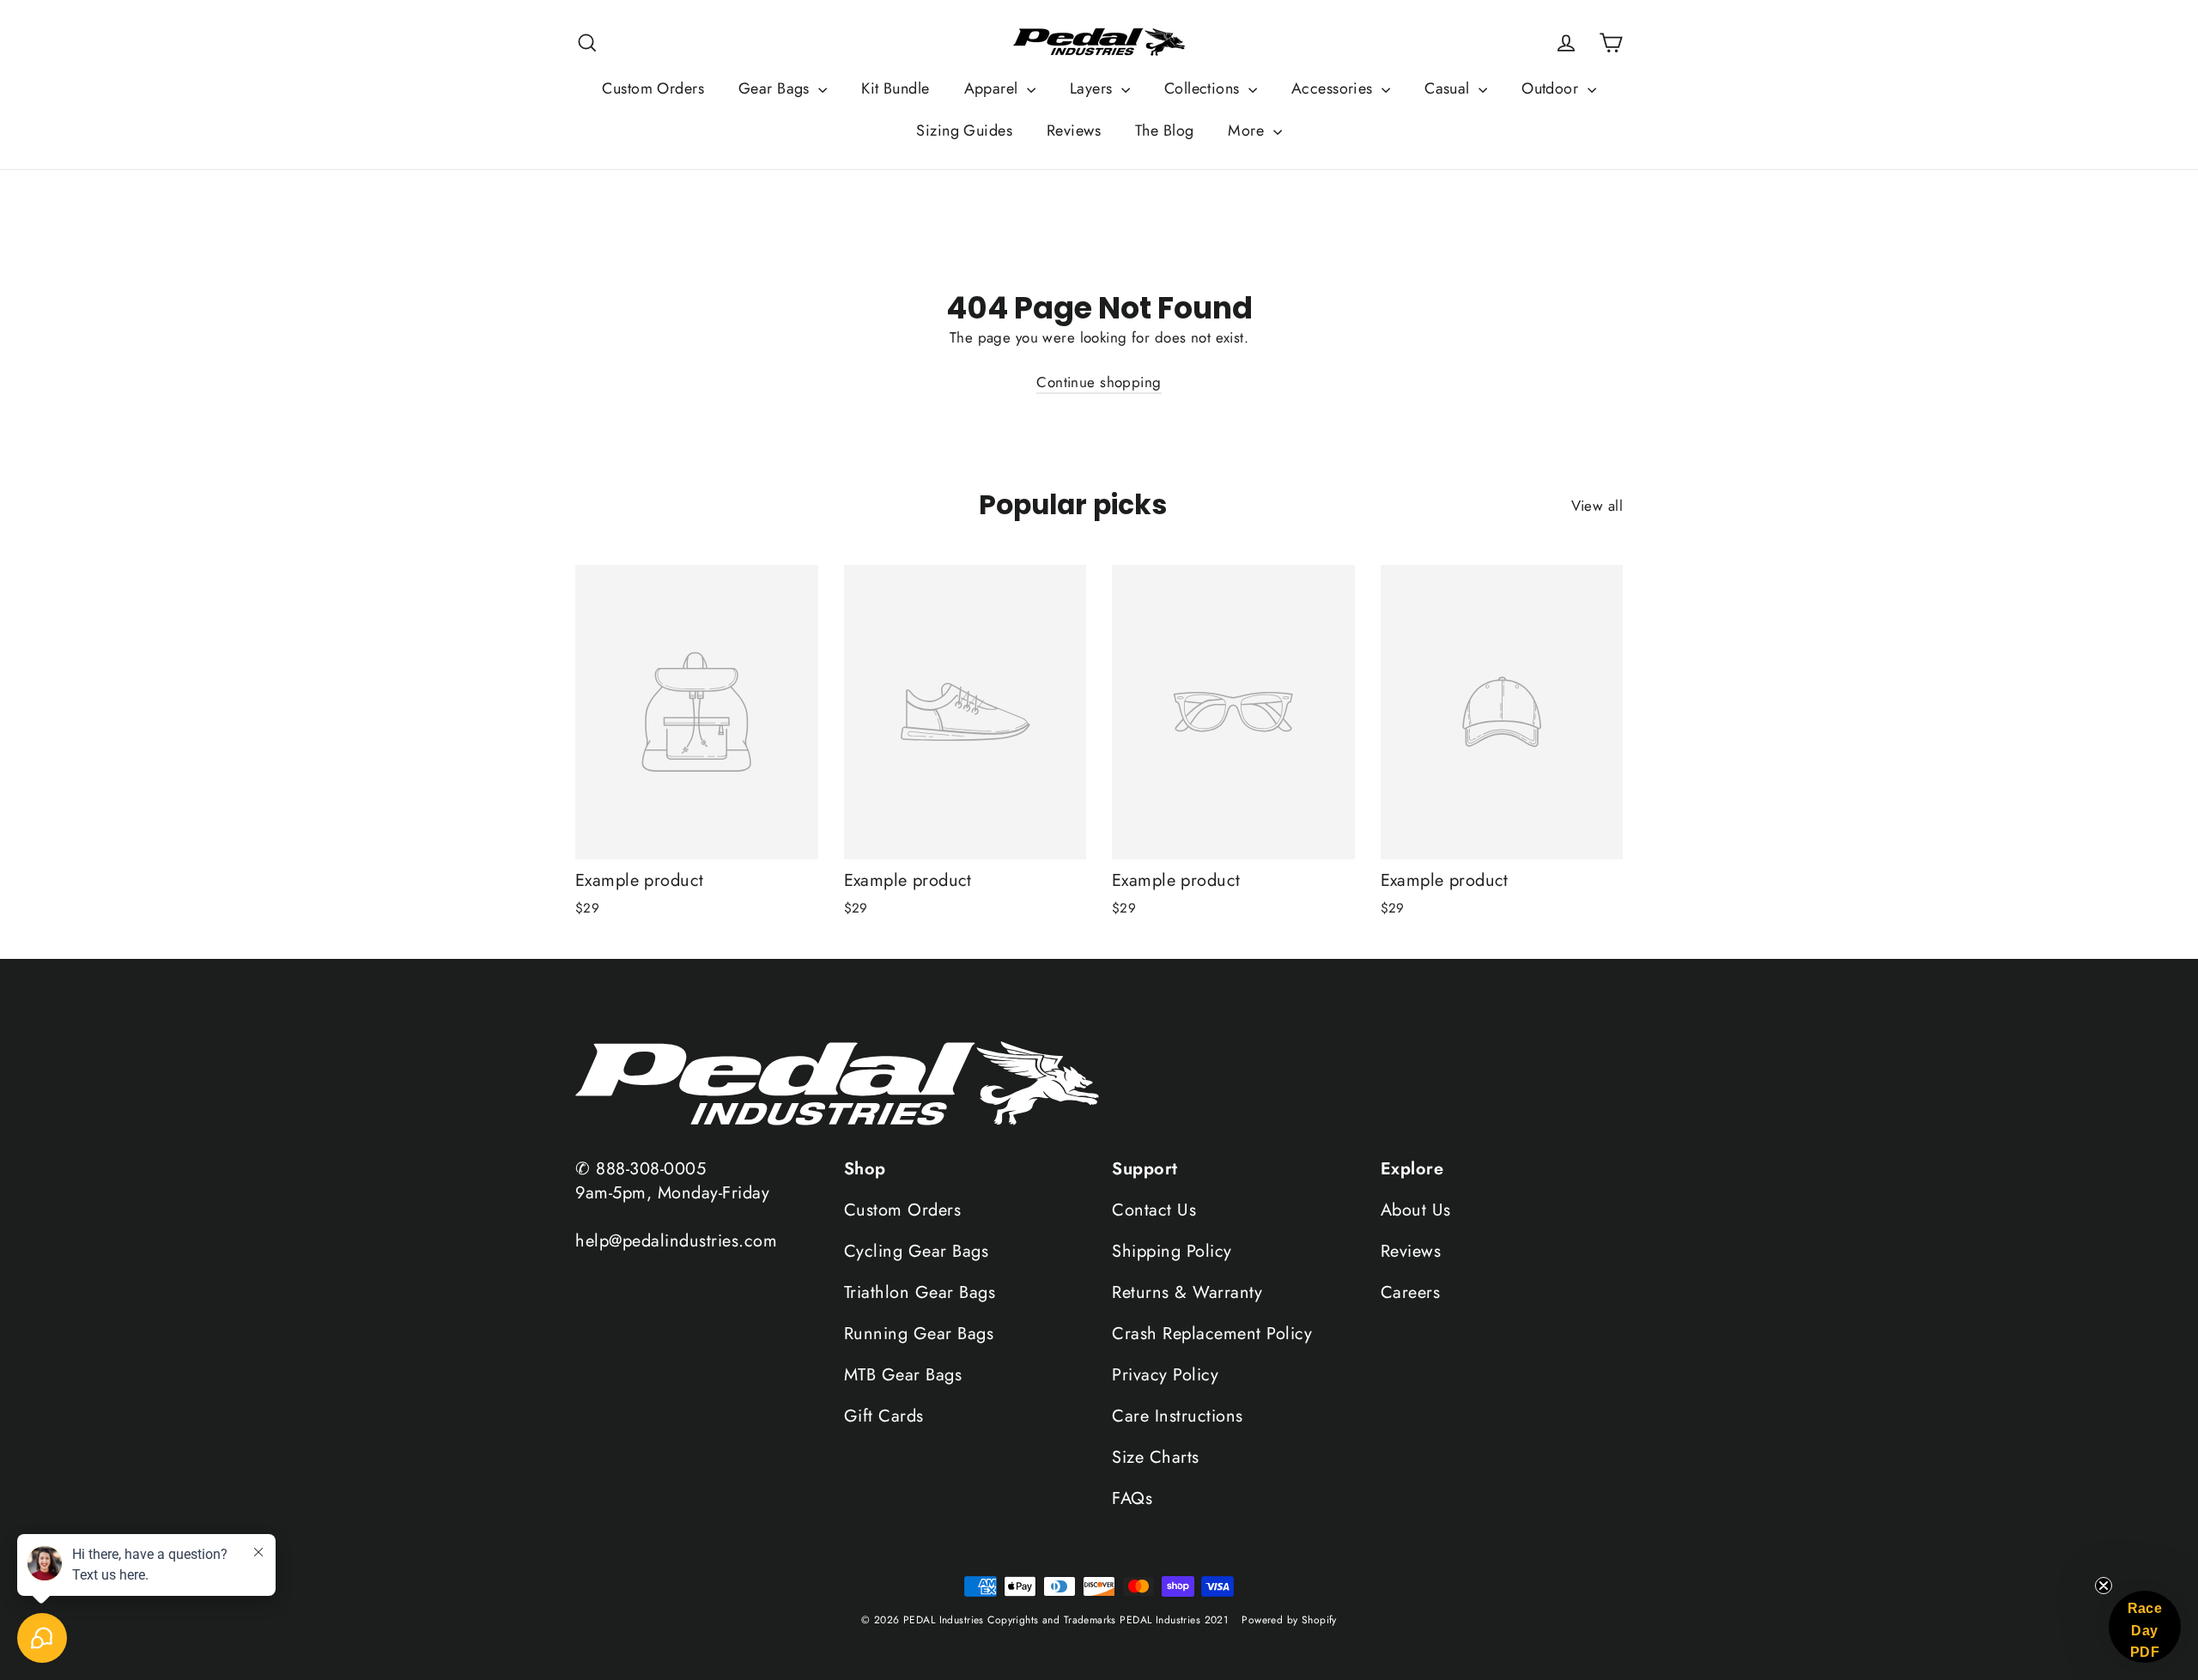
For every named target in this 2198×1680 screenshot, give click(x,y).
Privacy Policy (1165, 1375)
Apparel (993, 88)
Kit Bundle (895, 88)
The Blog (1164, 130)
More (1248, 130)
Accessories (1334, 88)
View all (1597, 506)
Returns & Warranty (1187, 1292)
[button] (2145, 1627)
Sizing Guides (964, 130)
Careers (1411, 1292)
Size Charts (1156, 1457)
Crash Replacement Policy (1212, 1334)
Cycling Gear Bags (917, 1251)
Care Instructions (1178, 1416)
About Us (1416, 1210)
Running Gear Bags (919, 1334)
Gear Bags (776, 88)
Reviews (1074, 130)
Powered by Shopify (1289, 1620)
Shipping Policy (1172, 1251)
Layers (1093, 88)
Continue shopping (1099, 382)
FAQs (1132, 1498)
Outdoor (1552, 88)
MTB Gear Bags (903, 1375)
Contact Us (1154, 1210)
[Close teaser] (2104, 1586)
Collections (1204, 88)
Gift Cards (884, 1416)
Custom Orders (653, 88)
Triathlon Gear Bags (920, 1292)
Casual (1449, 88)
